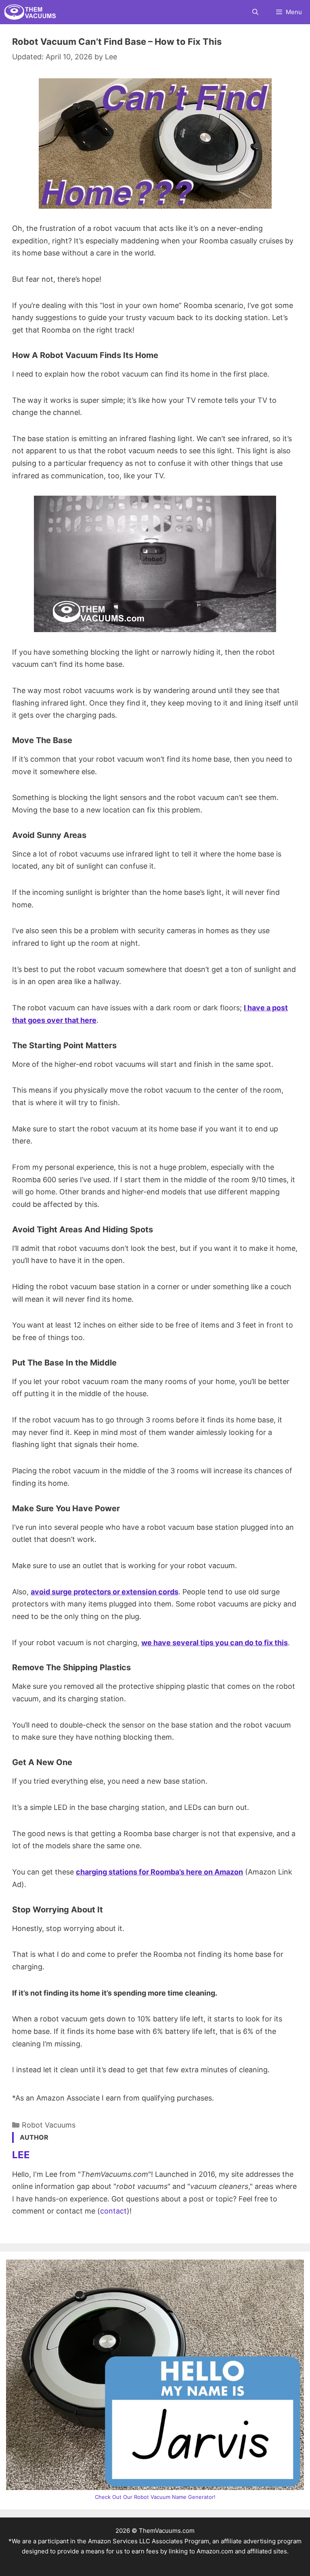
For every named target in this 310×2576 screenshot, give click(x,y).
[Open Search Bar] (255, 12)
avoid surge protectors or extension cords (105, 1592)
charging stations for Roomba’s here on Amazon (159, 1872)
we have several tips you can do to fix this (215, 1643)
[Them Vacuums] (32, 12)
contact (113, 2211)
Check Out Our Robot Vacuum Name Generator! (155, 2497)
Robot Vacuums (49, 2125)
